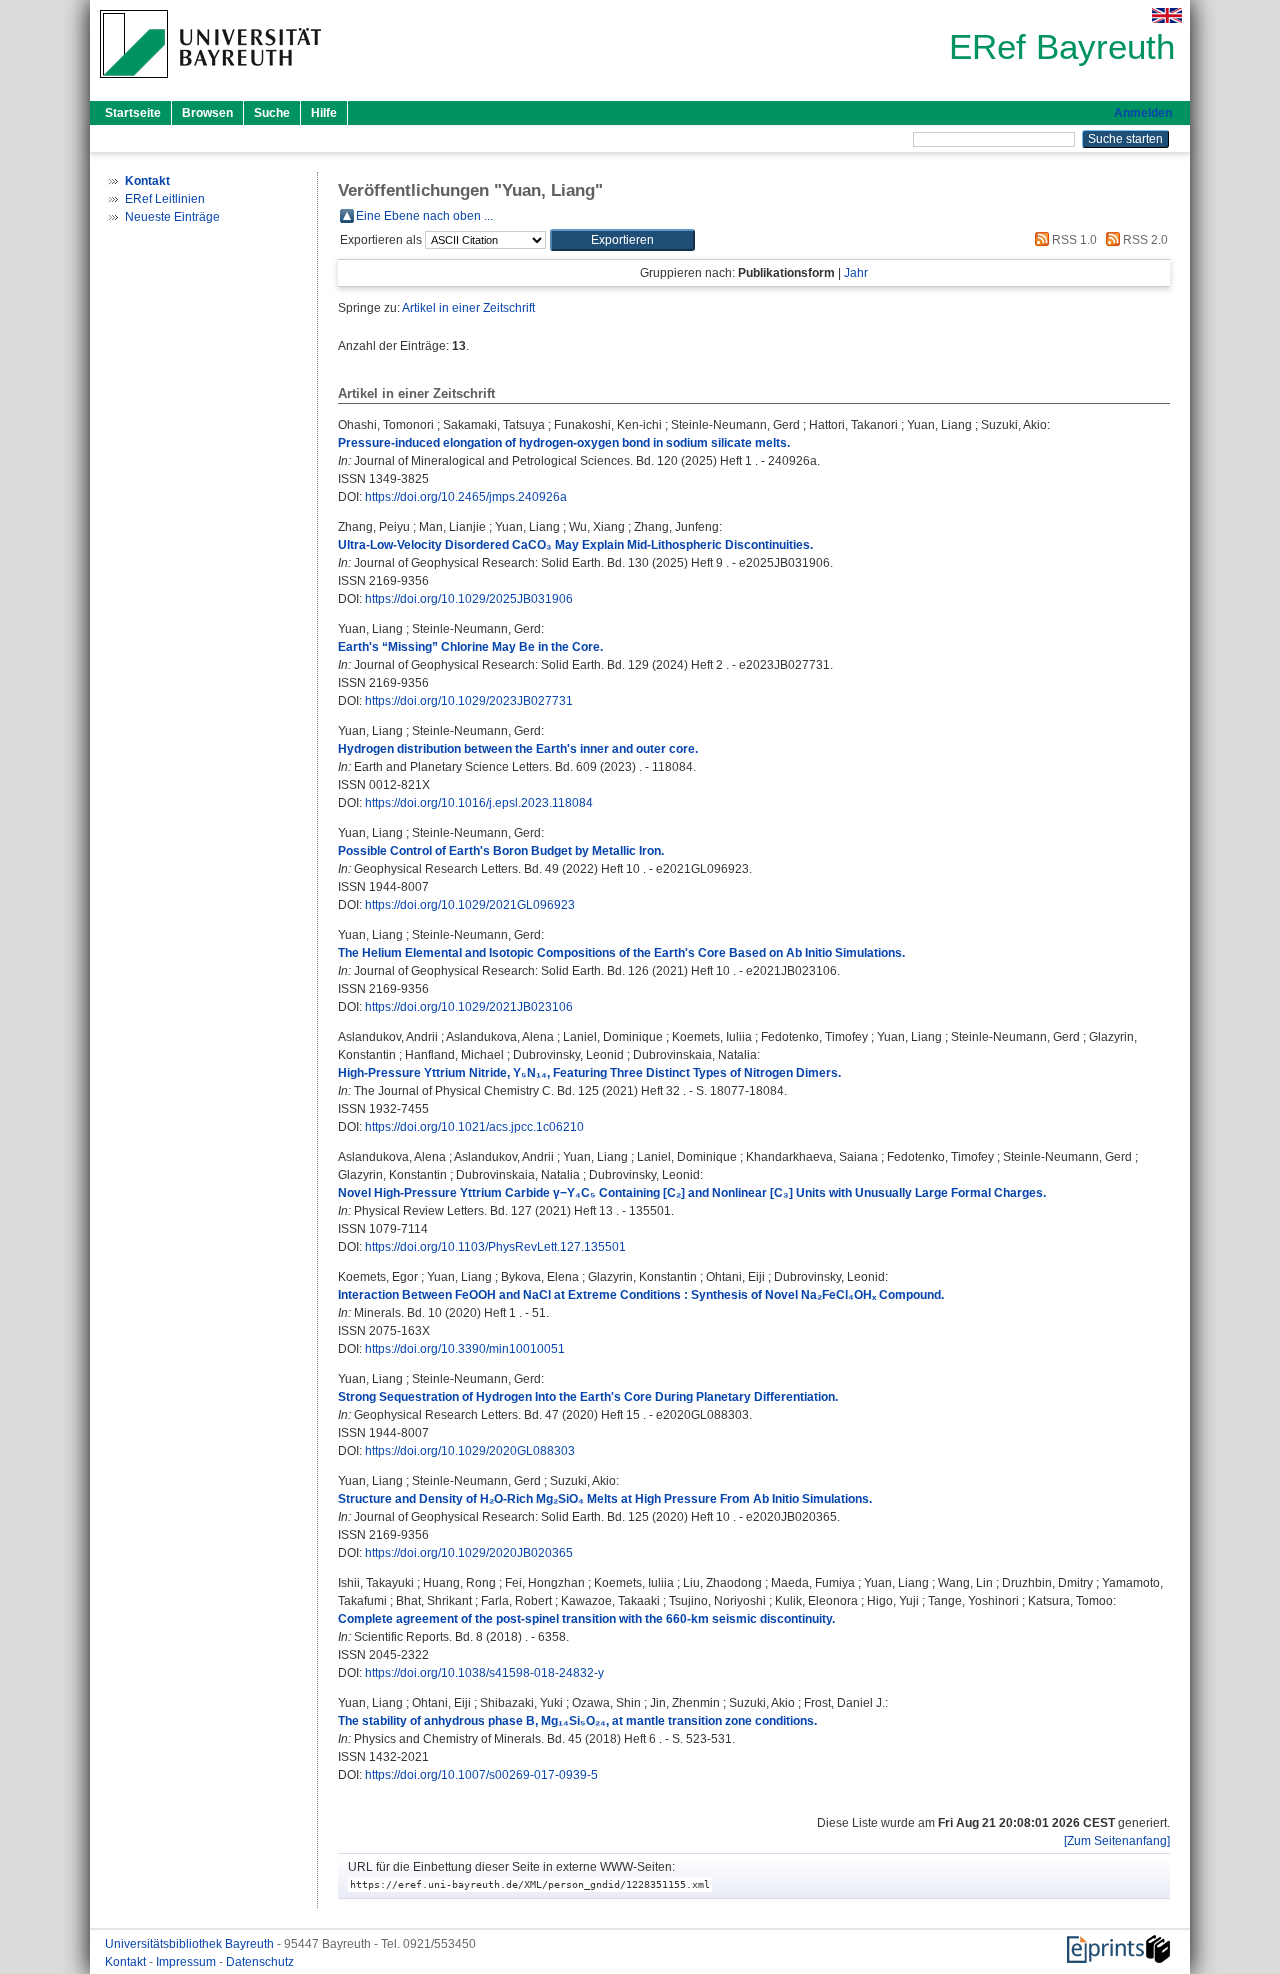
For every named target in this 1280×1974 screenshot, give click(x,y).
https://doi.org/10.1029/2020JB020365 (469, 1553)
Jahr (856, 273)
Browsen (207, 113)
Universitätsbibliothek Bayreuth (191, 1944)
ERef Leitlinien (165, 199)
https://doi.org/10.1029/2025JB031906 (469, 599)
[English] (1167, 15)
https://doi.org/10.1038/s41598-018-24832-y (484, 1673)
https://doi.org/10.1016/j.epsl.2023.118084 (479, 803)
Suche (272, 113)
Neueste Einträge (172, 217)
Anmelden (1143, 113)
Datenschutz (260, 1962)
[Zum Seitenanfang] (1117, 1841)
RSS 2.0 (1144, 240)
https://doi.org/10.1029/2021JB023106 (469, 1007)
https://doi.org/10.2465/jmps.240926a (466, 497)
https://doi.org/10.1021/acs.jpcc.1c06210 (474, 1127)
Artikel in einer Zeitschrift (468, 308)
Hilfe (324, 113)
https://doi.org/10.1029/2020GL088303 (470, 1451)
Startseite (133, 113)
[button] (622, 240)
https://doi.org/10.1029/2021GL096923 (470, 905)
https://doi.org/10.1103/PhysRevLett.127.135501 (495, 1247)
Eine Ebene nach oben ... (424, 216)
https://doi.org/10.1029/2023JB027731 (469, 701)
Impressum (187, 1962)
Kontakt (127, 1962)
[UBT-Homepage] (210, 84)
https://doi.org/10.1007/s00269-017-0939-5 (481, 1775)
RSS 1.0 (1073, 240)
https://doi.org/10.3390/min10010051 (465, 1349)
